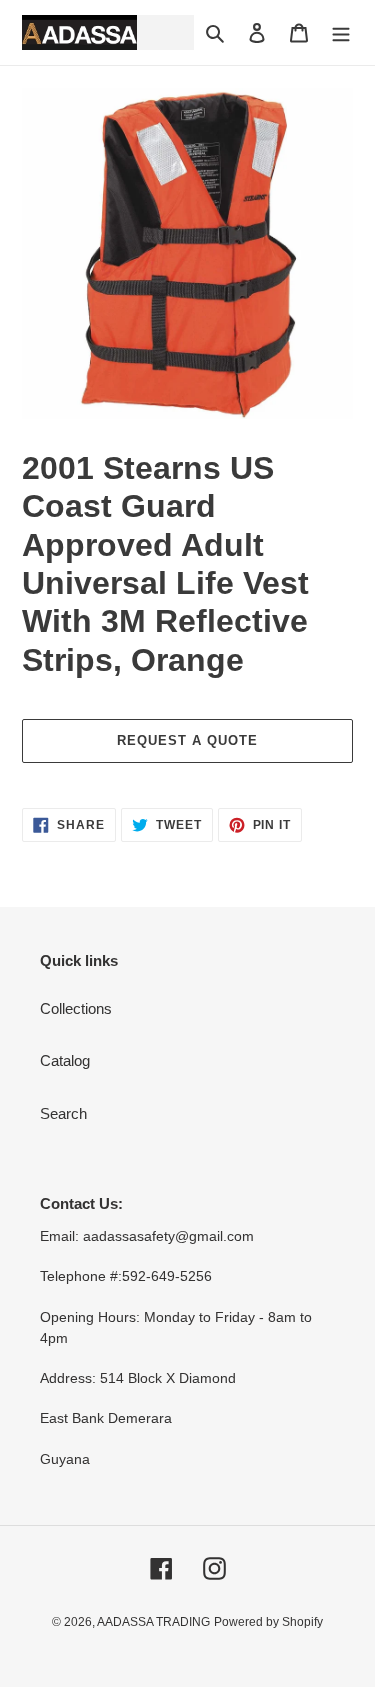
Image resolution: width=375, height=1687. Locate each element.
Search (63, 1113)
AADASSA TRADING (153, 1622)
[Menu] (341, 32)
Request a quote (188, 740)
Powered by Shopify (268, 1622)
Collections (76, 1008)
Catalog (65, 1060)
